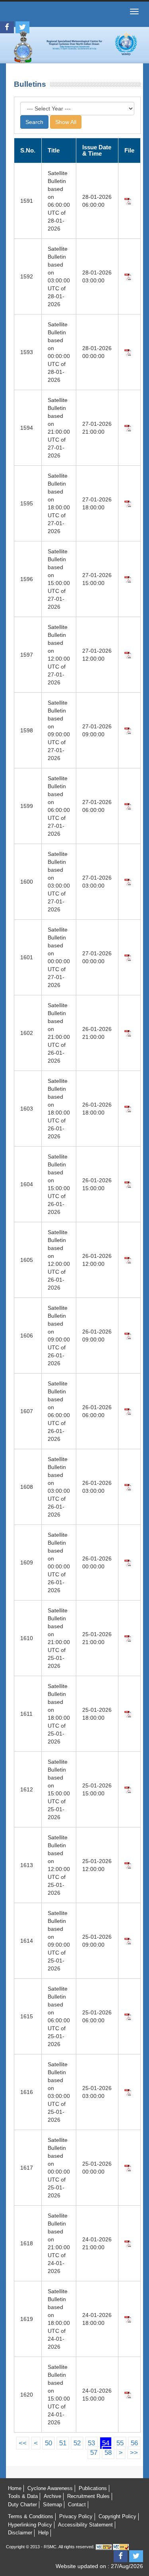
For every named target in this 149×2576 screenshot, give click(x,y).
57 (94, 2453)
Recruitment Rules (88, 2496)
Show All (66, 122)
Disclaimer (20, 2533)
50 (48, 2443)
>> (134, 2453)
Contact (77, 2505)
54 (106, 2443)
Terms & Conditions (31, 2516)
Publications (93, 2488)
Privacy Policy (76, 2516)
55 (120, 2443)
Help (43, 2533)
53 (91, 2443)
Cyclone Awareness (50, 2488)
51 (63, 2443)
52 (77, 2443)
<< (23, 2443)
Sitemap (52, 2505)
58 (108, 2453)
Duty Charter (22, 2505)
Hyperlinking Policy (30, 2525)
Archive (52, 2496)
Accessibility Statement (85, 2525)
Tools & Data (23, 2496)
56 (134, 2443)
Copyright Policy (117, 2516)
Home (15, 2488)
